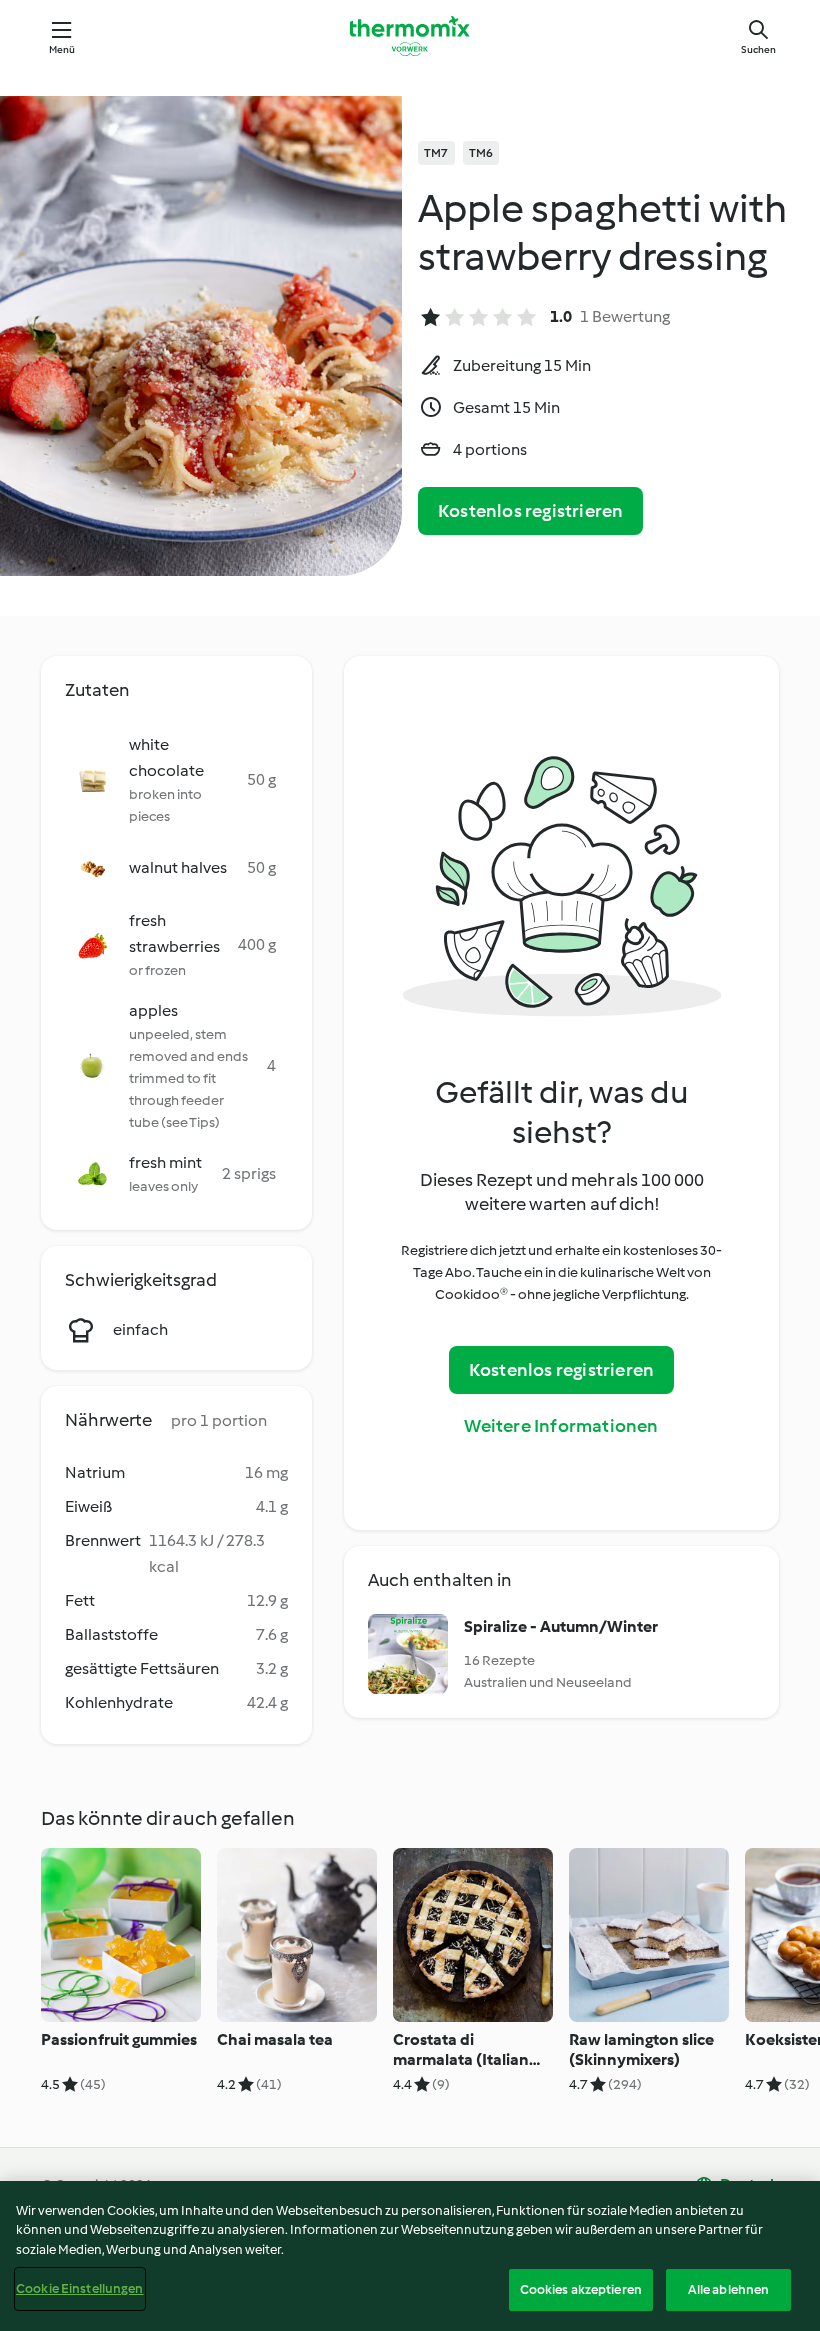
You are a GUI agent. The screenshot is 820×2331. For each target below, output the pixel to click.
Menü (62, 49)
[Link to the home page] (410, 36)
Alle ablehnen (729, 2289)
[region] (410, 2256)
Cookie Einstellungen (80, 2288)
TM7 (436, 153)
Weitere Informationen (561, 1426)
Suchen (758, 49)
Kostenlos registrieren (530, 511)
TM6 (481, 153)
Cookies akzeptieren (581, 2289)
